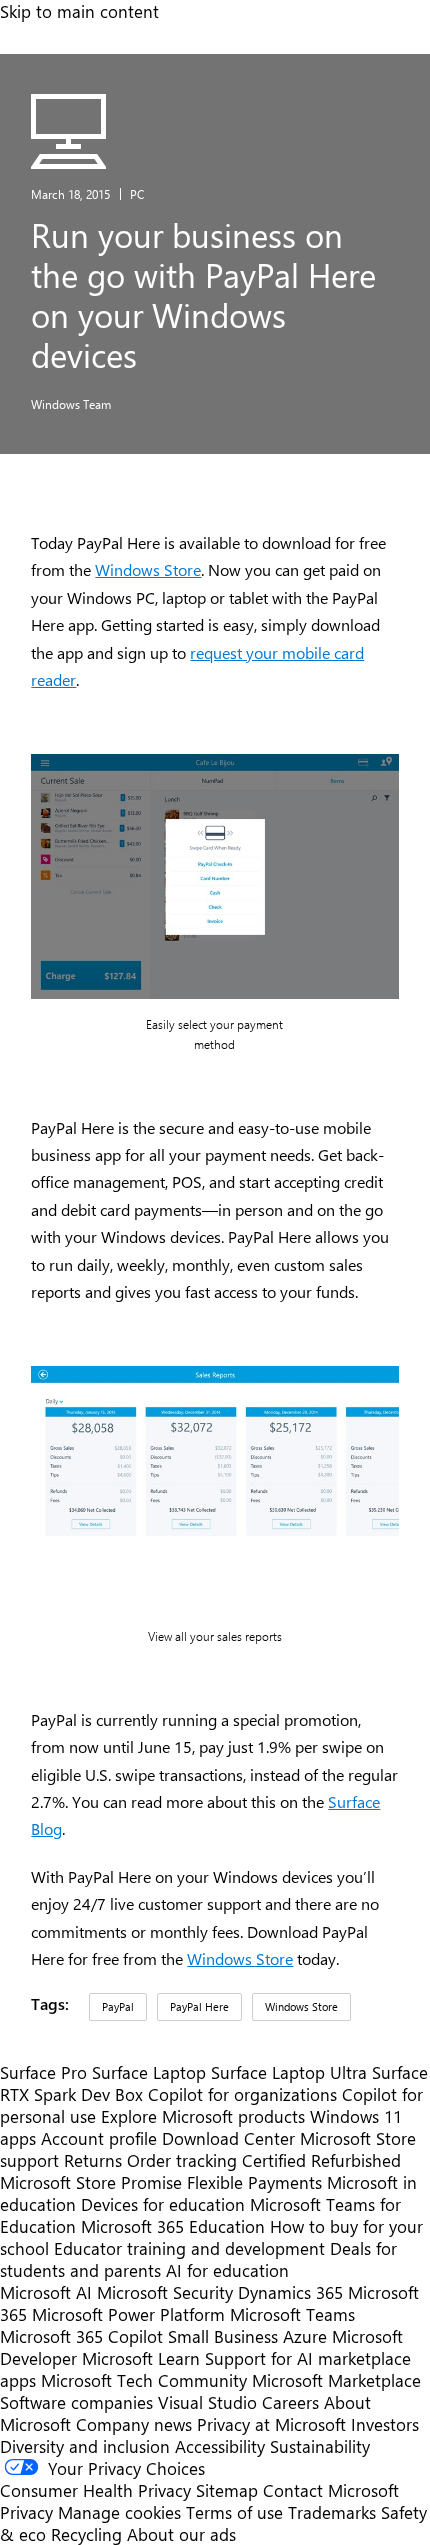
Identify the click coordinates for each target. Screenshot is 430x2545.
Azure (305, 2336)
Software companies (76, 2402)
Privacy (29, 2512)
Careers (290, 2402)
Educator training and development (189, 2248)
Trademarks (332, 2512)
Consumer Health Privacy (95, 2490)
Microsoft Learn (141, 2358)
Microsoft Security (165, 2292)
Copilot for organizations (242, 2094)
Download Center (228, 2138)
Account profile (99, 2138)
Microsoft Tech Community (144, 2380)
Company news (134, 2424)
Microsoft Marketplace (336, 2380)
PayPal (118, 2006)
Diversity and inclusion (85, 2446)
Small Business (223, 2336)
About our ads (181, 2534)
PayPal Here (199, 2006)
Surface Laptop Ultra (289, 2072)
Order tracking (182, 2160)
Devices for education (163, 2204)
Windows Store (148, 569)
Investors (385, 2424)
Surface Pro (43, 2072)
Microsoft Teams (292, 2314)
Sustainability (320, 2446)
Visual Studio (207, 2402)
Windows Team (71, 404)
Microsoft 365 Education (173, 2226)
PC (137, 194)
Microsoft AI (46, 2292)
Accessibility (220, 2446)
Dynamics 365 (290, 2292)
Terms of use (234, 2512)
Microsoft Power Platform (128, 2314)
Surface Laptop (149, 2072)
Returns (93, 2160)
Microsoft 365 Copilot (81, 2336)
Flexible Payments (254, 2182)
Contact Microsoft (331, 2490)
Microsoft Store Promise (91, 2182)
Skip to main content (79, 11)
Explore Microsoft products (203, 2116)
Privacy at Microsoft (271, 2424)
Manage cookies (119, 2512)
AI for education (227, 2270)
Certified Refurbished (321, 2160)
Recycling (86, 2534)
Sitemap (227, 2490)
